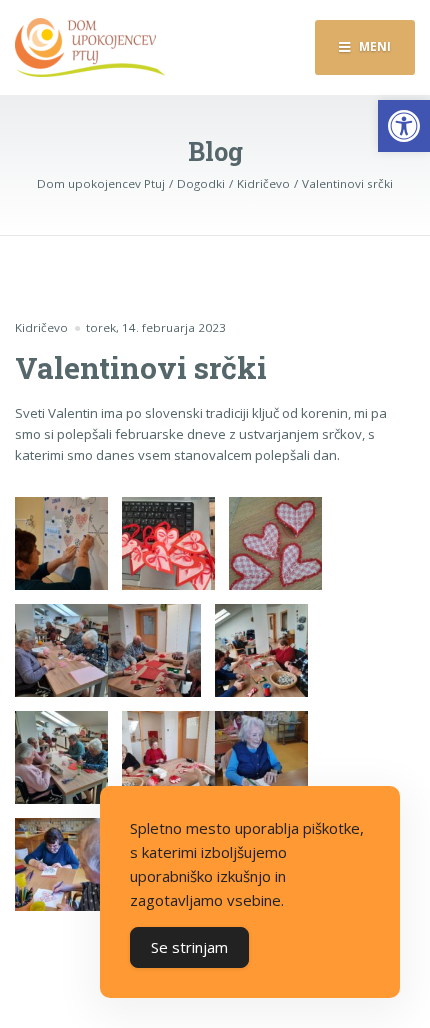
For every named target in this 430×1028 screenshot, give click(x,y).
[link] (404, 126)
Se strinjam (189, 947)
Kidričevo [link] (41, 327)
